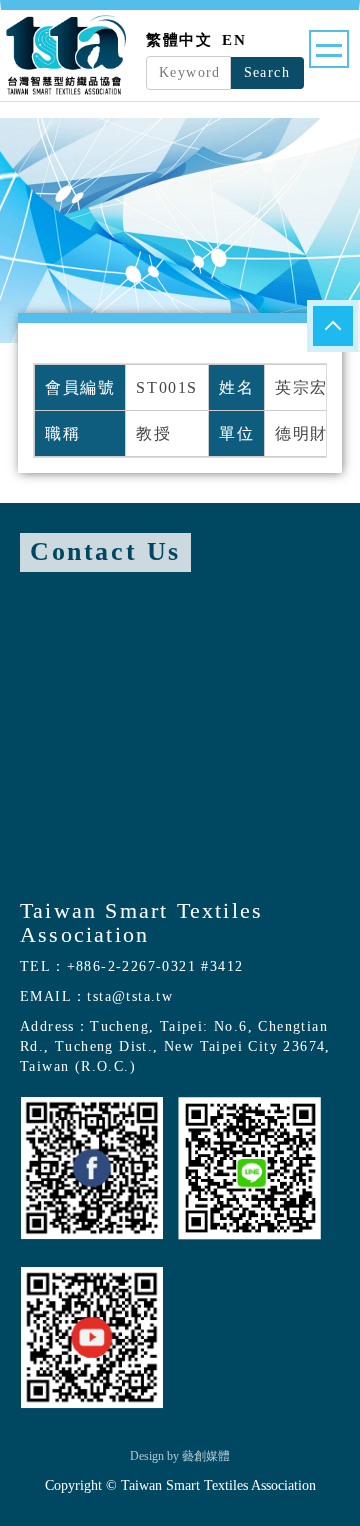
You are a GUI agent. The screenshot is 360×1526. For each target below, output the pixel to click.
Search (267, 72)
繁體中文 (179, 40)
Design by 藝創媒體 (180, 1456)
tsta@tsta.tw (130, 996)
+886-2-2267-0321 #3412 (155, 966)
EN (234, 40)
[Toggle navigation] (329, 49)
